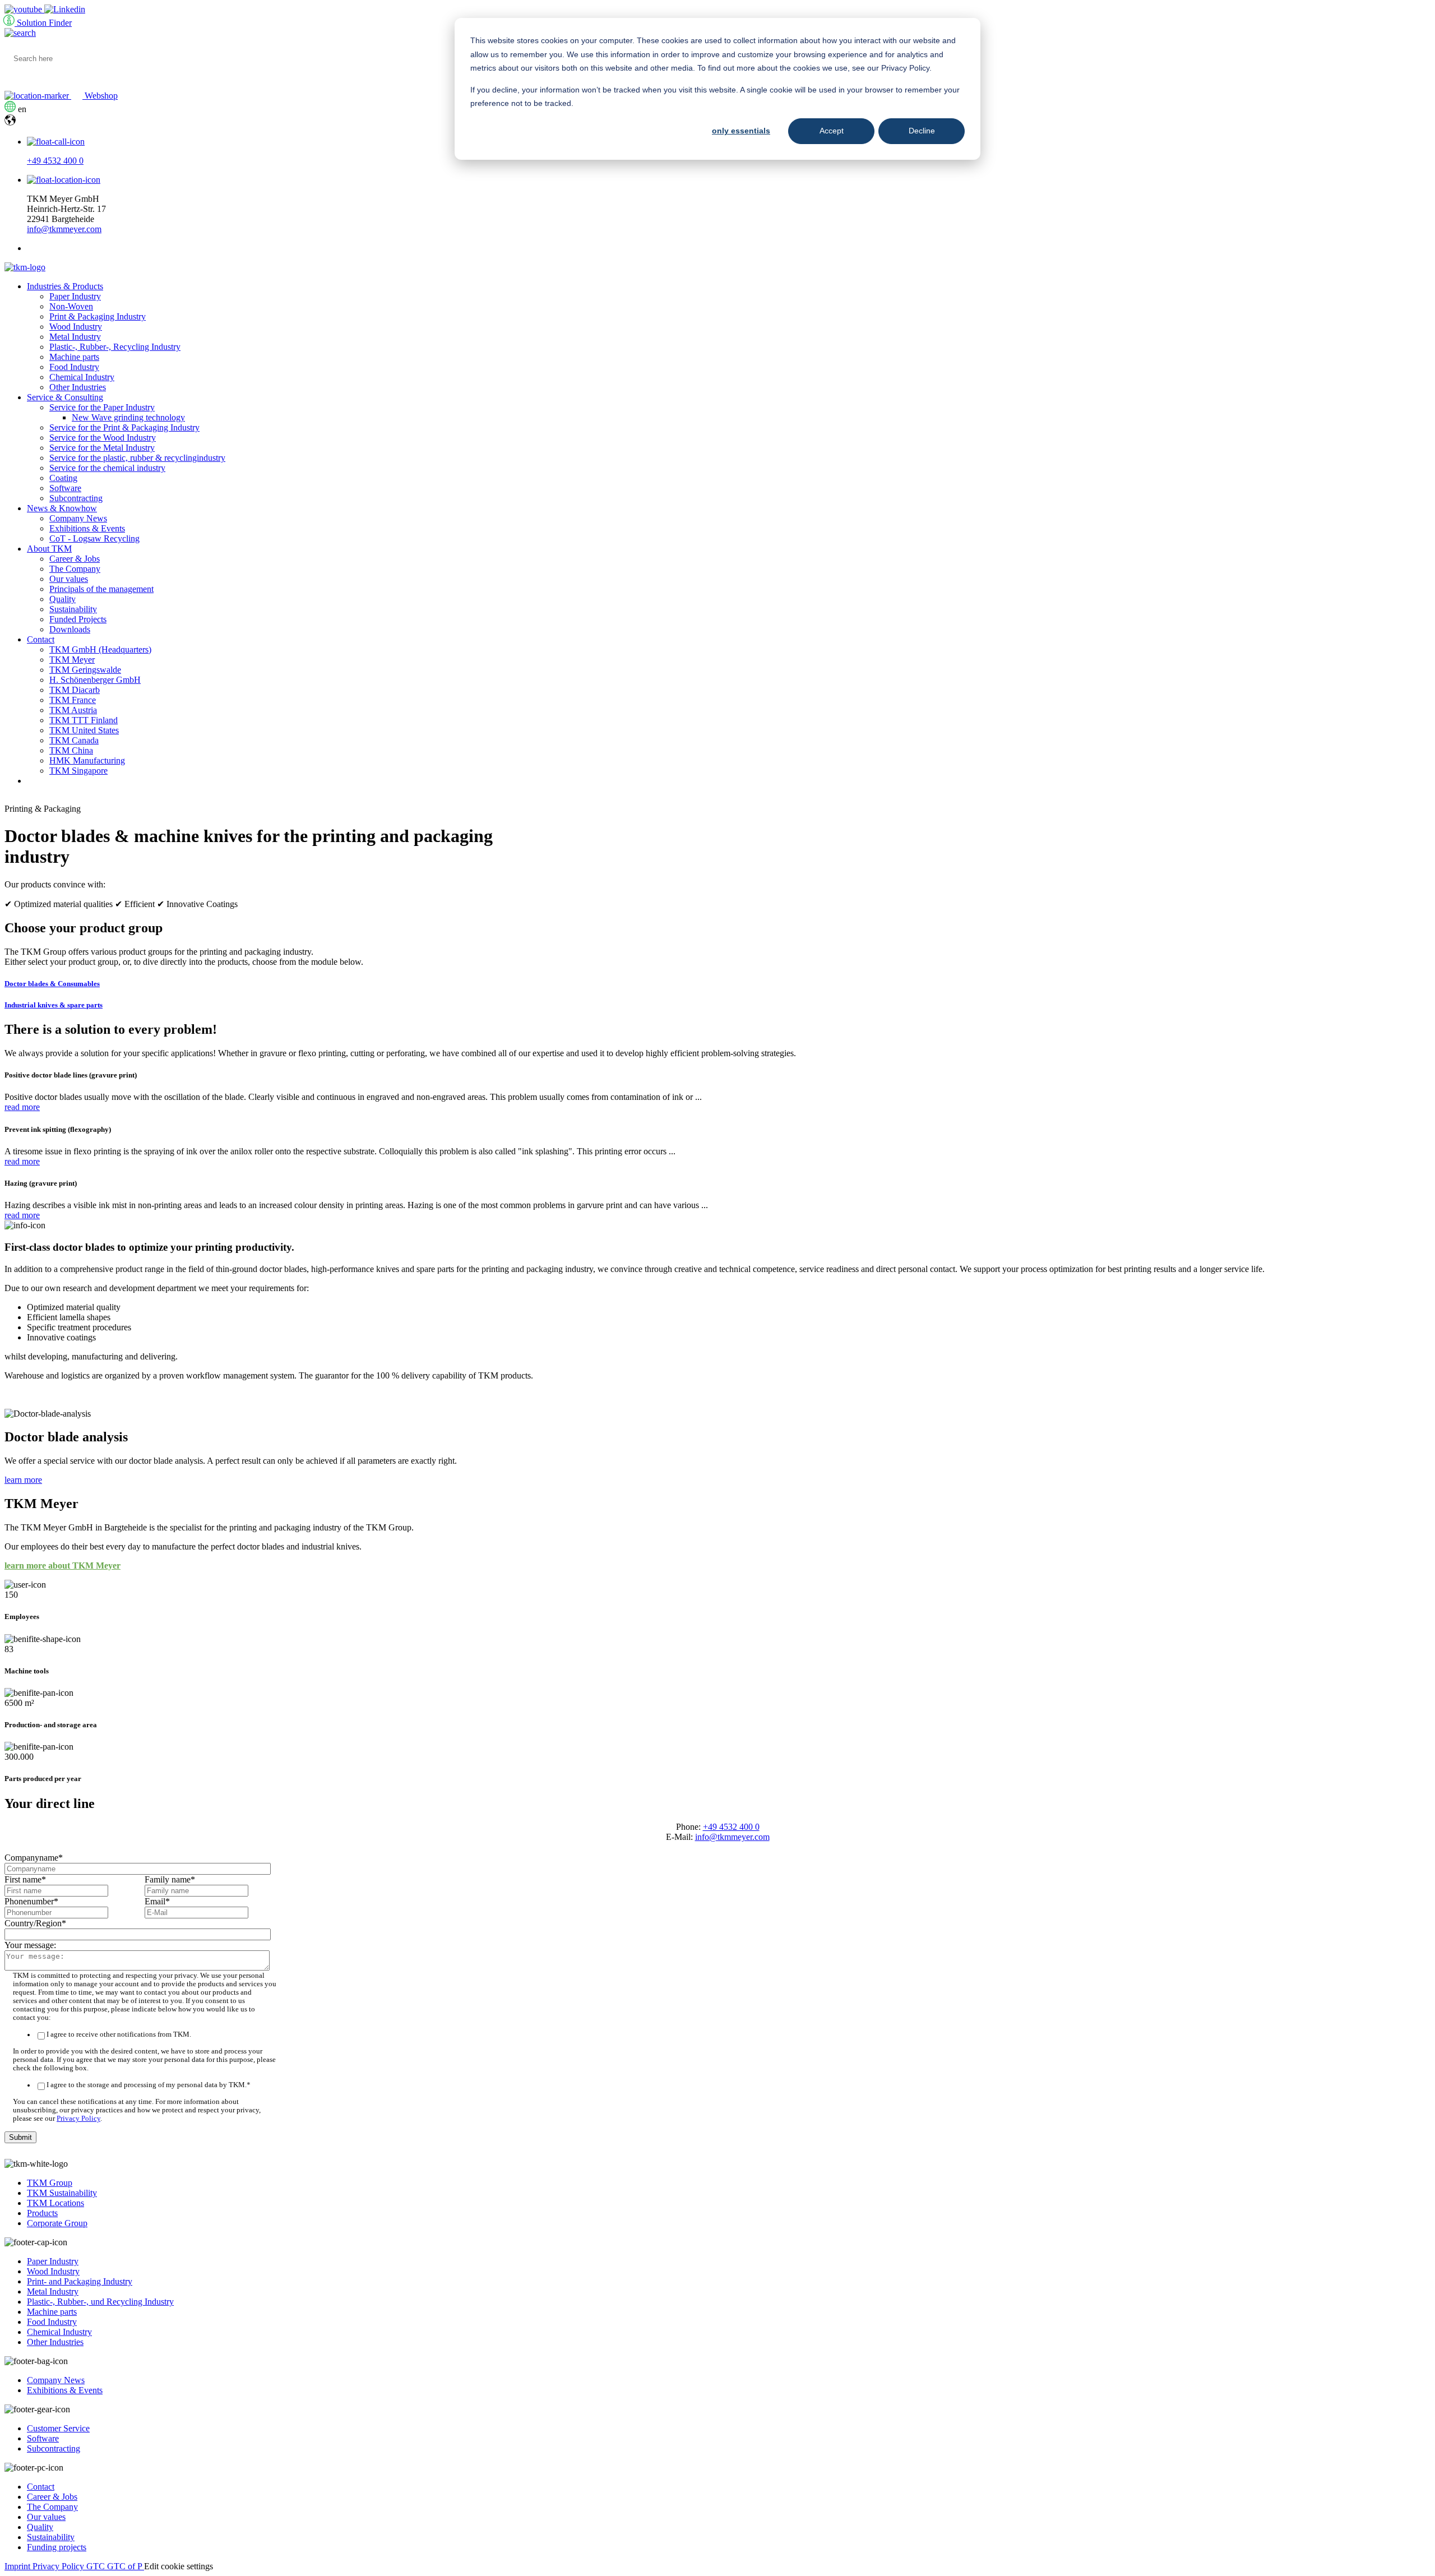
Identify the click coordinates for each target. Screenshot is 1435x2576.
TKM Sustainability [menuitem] (62, 2193)
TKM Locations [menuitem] (55, 2203)
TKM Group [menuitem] (50, 2183)
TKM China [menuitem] (71, 750)
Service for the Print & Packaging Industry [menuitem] (124, 427)
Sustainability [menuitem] (73, 609)
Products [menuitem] (42, 2213)
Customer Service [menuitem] (58, 2428)
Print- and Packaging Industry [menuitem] (80, 2281)
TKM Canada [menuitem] (74, 740)
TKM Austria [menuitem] (73, 710)
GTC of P (126, 2566)
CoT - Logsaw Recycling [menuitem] (94, 538)
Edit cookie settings (179, 2566)
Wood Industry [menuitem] (76, 327)
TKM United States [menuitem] (84, 730)
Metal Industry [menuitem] (75, 337)
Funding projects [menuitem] (57, 2547)
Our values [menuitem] (69, 579)
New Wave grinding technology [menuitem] (128, 417)
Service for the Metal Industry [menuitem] (102, 448)
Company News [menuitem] (78, 518)
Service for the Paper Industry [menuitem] (102, 407)
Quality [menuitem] (63, 599)
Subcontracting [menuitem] (76, 498)
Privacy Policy (78, 2119)
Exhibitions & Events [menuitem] (87, 528)
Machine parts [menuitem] (74, 357)
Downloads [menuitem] (70, 629)
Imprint (18, 2566)
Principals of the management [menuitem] (101, 589)
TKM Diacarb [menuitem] (75, 690)
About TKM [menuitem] (49, 549)
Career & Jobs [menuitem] (75, 559)
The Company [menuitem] (75, 569)
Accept (832, 131)
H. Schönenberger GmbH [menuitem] (95, 680)
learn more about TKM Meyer (63, 1566)
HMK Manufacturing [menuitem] (87, 760)
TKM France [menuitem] (73, 700)
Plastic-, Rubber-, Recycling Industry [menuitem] (115, 347)
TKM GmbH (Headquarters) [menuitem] (100, 649)
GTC (97, 2566)
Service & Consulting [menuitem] (65, 397)
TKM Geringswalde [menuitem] (85, 670)
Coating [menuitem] (63, 478)
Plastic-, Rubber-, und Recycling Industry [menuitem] (100, 2302)
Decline (922, 131)
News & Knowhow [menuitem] (62, 508)
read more (22, 1107)
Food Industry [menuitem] (74, 367)
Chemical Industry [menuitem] (82, 377)
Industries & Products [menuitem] (65, 286)
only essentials (741, 131)
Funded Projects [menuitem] (78, 619)
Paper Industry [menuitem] (75, 296)
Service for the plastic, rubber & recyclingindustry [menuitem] (137, 458)
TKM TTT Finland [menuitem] (84, 720)
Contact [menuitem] (41, 639)
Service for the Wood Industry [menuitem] (103, 438)
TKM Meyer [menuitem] (72, 660)
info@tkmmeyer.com (64, 229)
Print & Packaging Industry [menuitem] (98, 316)
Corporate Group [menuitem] (57, 2223)
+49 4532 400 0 (55, 161)
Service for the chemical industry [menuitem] (107, 468)
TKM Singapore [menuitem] (78, 771)
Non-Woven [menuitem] (71, 306)
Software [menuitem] (65, 488)
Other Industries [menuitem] (78, 387)
